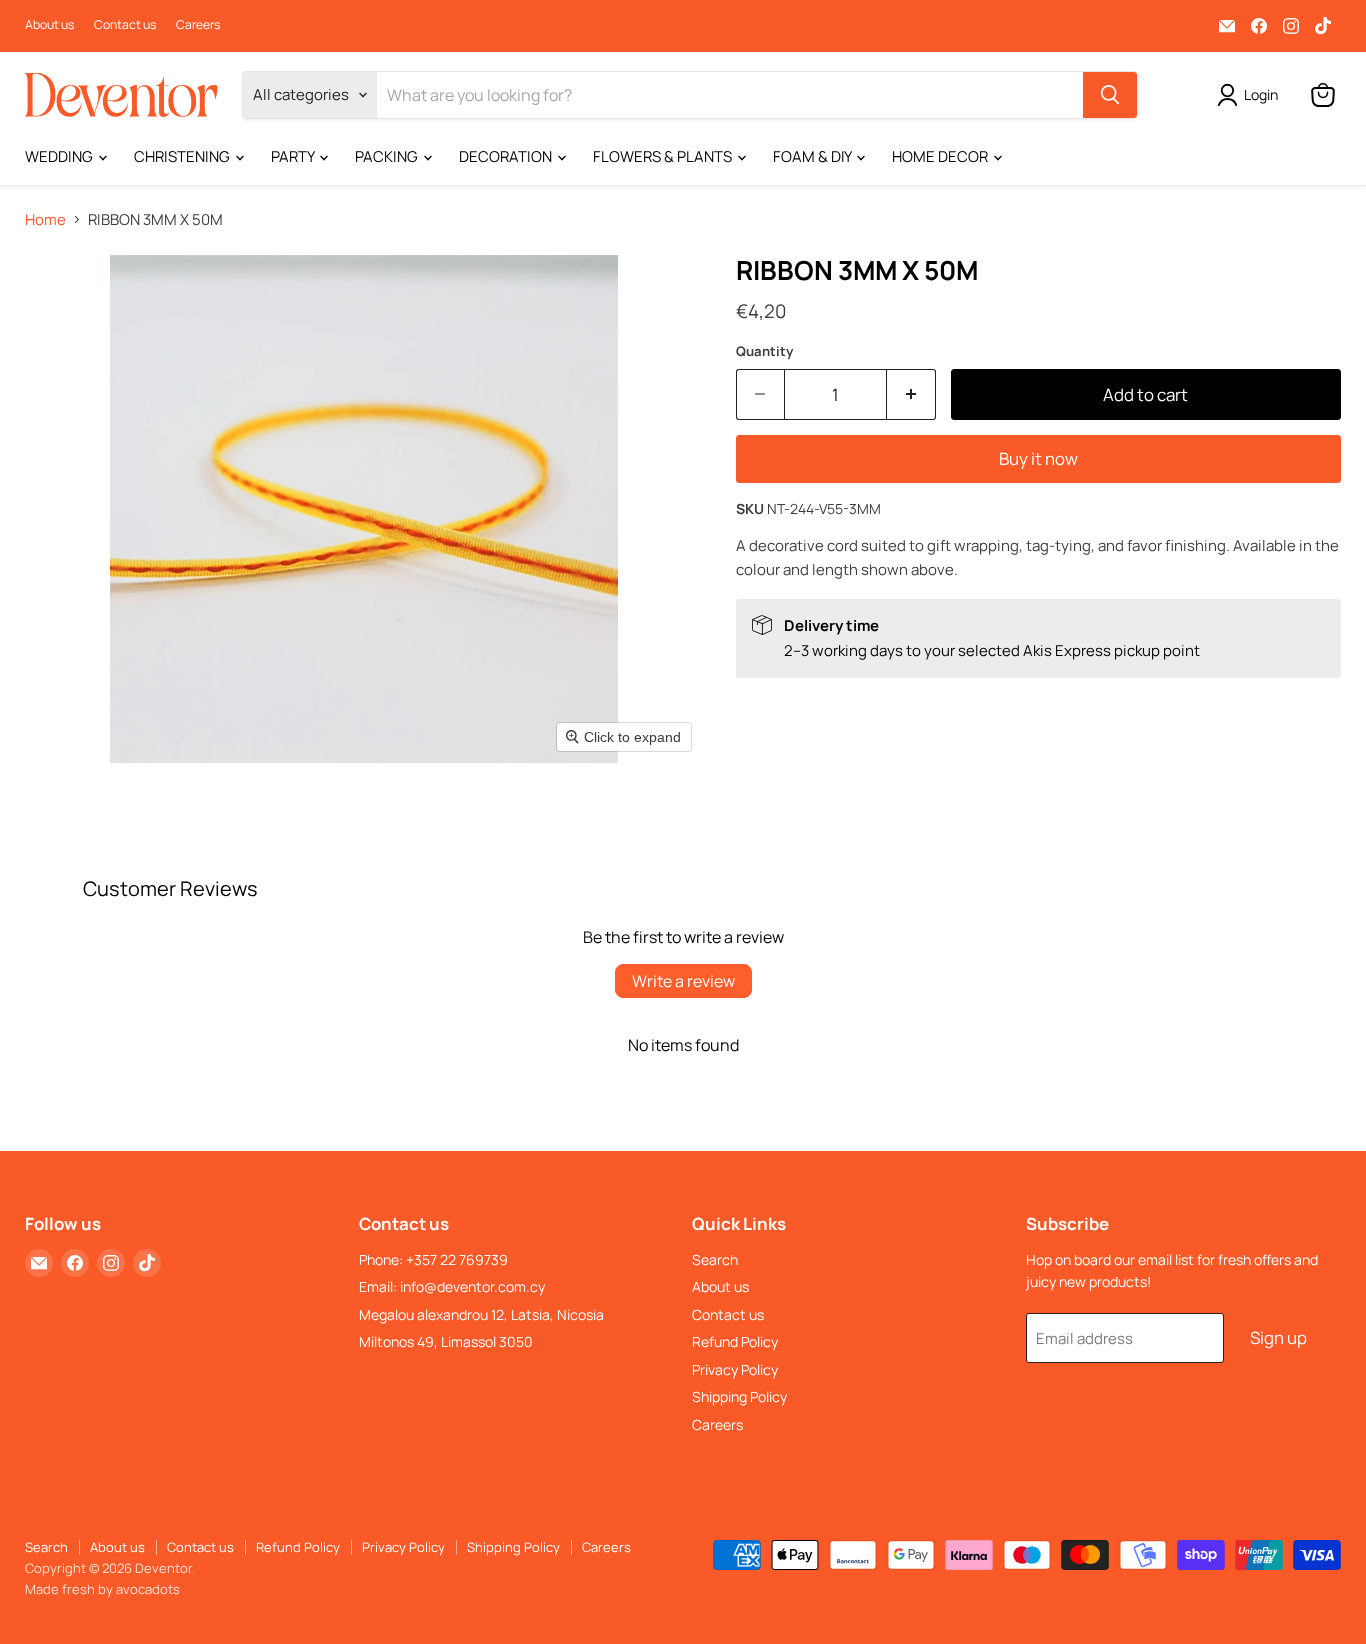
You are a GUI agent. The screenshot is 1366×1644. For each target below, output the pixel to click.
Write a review (683, 981)
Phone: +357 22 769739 (433, 1259)
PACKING (388, 156)
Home (45, 219)
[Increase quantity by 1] (911, 394)
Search (715, 1259)
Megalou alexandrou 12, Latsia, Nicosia (481, 1314)
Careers (198, 25)
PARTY (294, 156)
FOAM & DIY (813, 156)
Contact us (125, 25)
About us (49, 25)
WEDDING (60, 156)
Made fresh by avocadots (102, 1589)
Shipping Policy (739, 1396)
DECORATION (507, 156)
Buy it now (1038, 458)
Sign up (1278, 1337)
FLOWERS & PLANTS (664, 156)
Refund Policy (735, 1341)
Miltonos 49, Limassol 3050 (446, 1341)
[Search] (1110, 95)
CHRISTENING (183, 156)
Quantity (764, 351)
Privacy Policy (735, 1369)
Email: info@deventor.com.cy (452, 1286)
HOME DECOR (941, 156)
